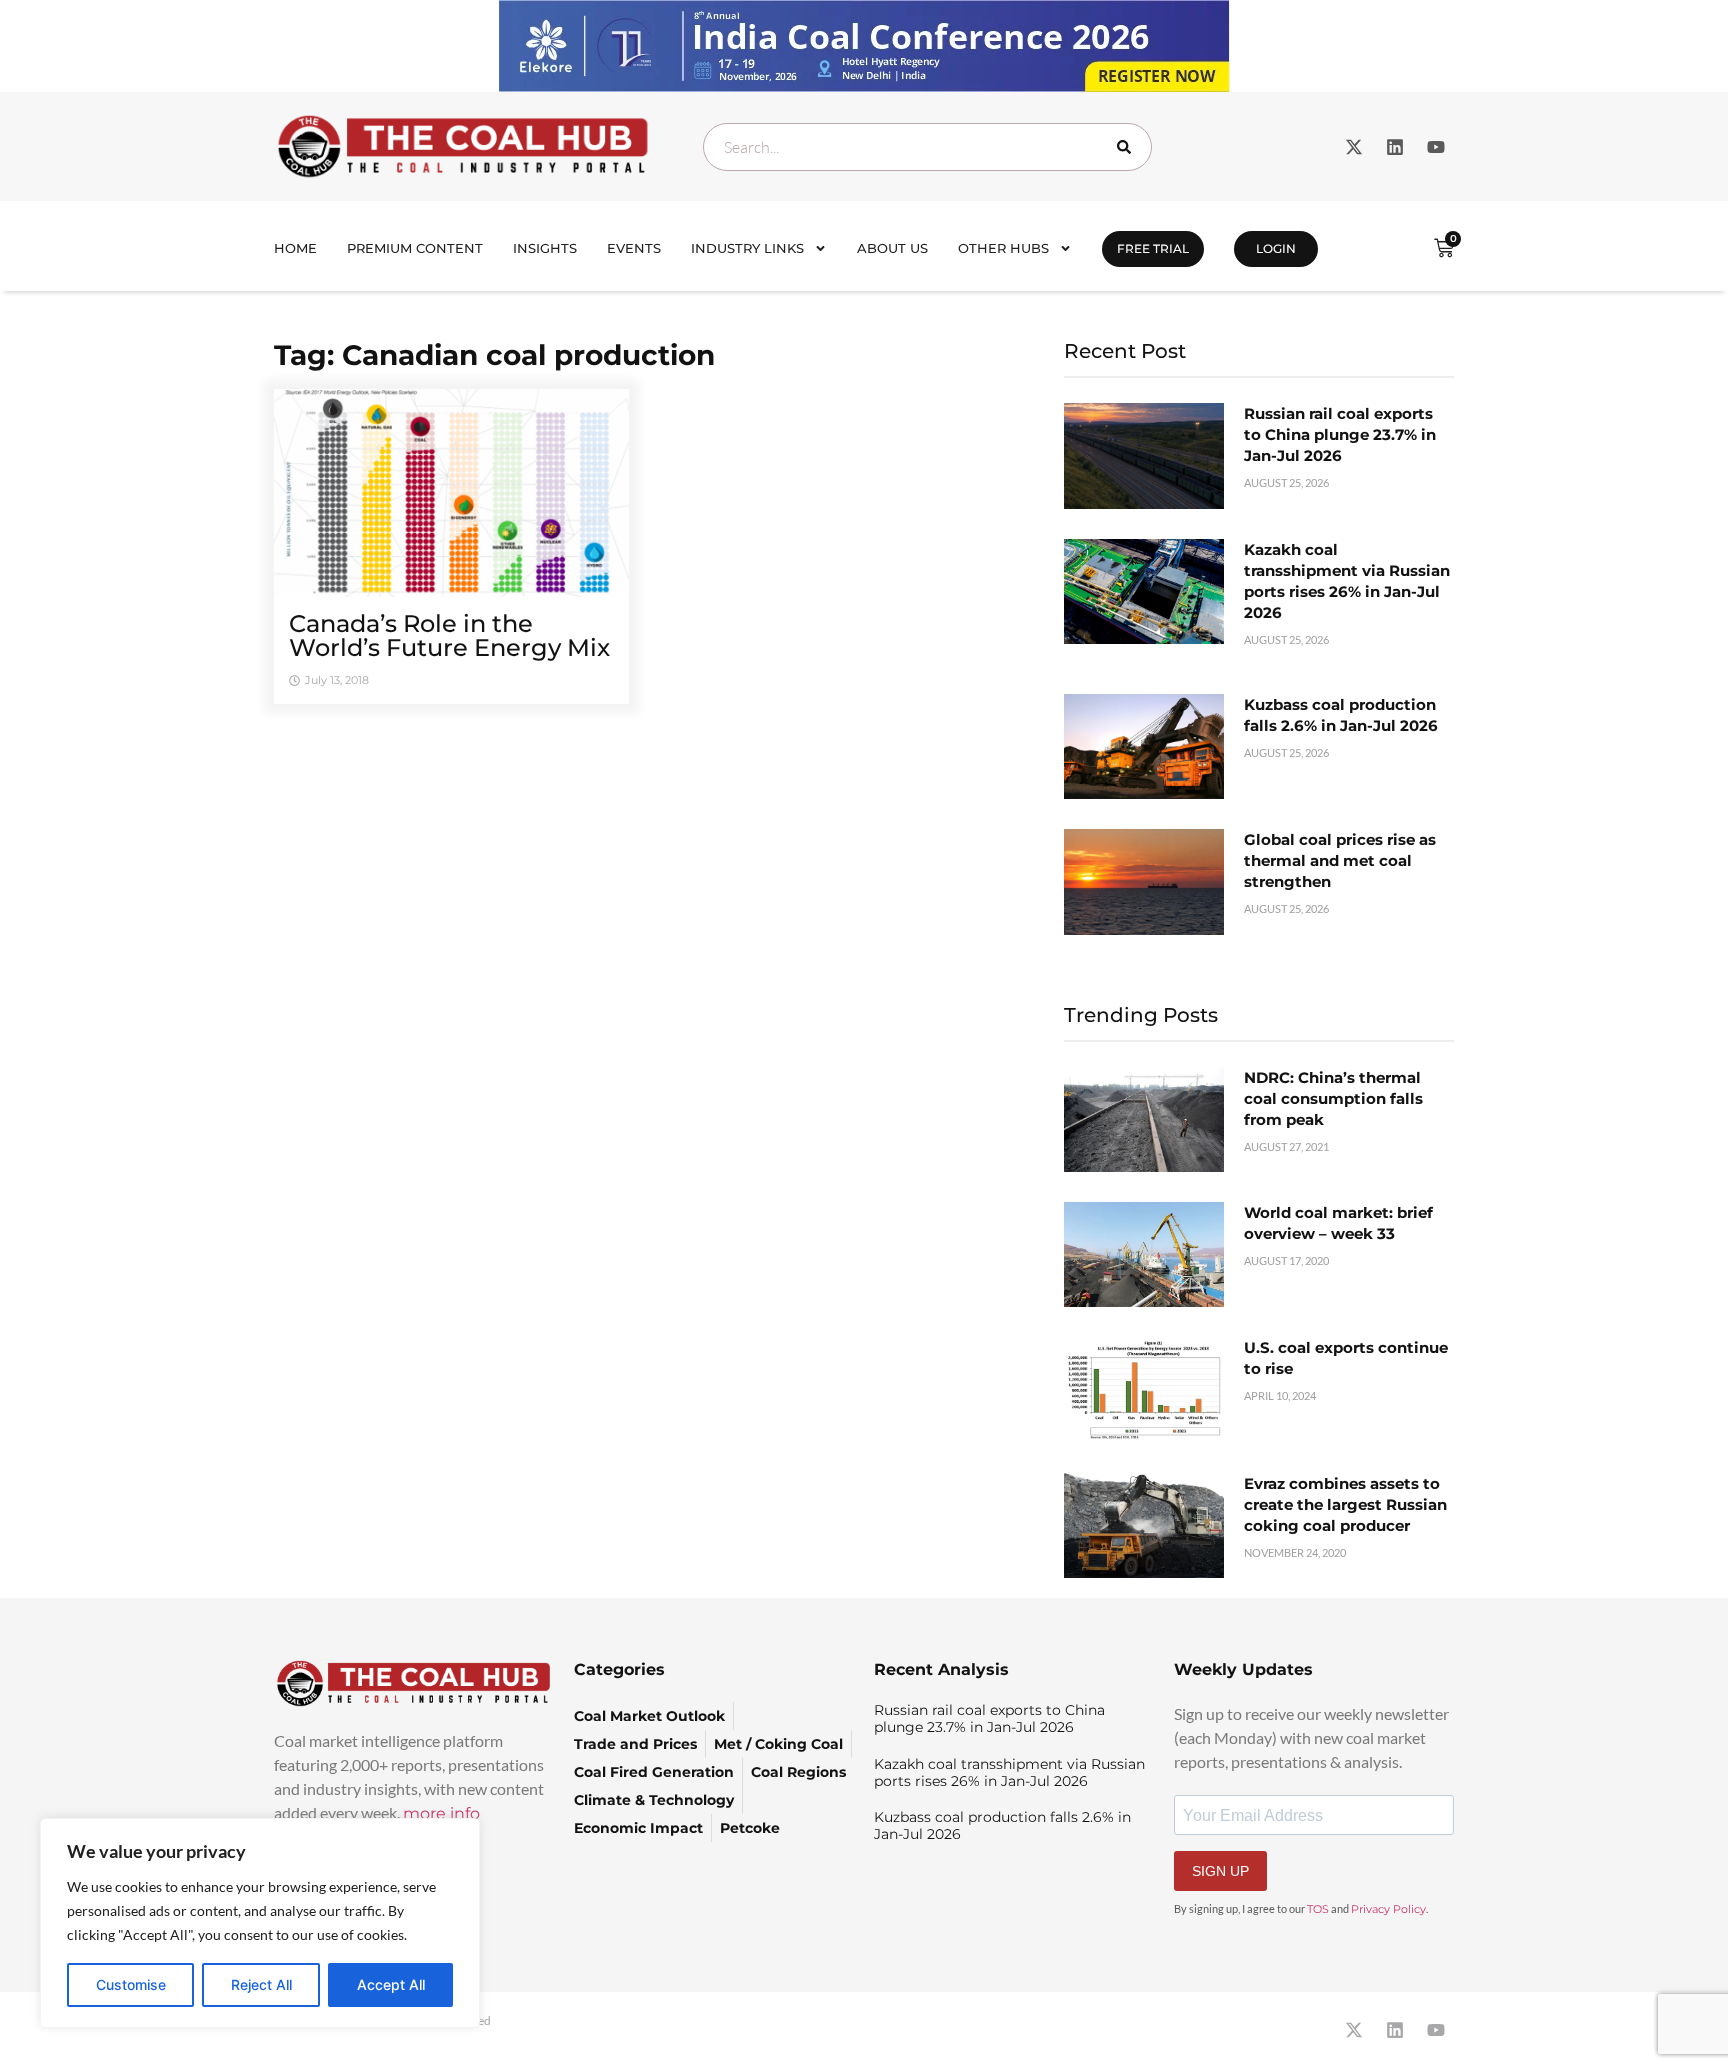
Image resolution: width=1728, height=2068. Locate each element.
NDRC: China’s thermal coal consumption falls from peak (1333, 1098)
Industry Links (747, 248)
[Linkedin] (1395, 147)
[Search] (1128, 147)
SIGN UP (1220, 1871)
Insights (545, 248)
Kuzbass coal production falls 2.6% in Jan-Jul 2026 (1002, 1825)
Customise (131, 1984)
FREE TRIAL (1153, 248)
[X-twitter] (1354, 147)
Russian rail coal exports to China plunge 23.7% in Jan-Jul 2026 (1340, 434)
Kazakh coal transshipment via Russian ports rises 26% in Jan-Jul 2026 (1009, 1772)
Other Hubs (1003, 248)
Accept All (391, 1984)
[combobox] (927, 147)
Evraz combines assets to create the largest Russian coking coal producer (1345, 1504)
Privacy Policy (1388, 1909)
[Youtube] (1436, 147)
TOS (1318, 1909)
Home (295, 248)
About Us (892, 248)
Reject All (261, 1984)
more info (441, 1813)
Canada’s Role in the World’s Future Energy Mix (449, 635)
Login (1276, 248)
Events (634, 248)
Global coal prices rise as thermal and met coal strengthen (1340, 860)
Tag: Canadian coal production (494, 355)
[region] (260, 1923)
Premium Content (415, 248)
